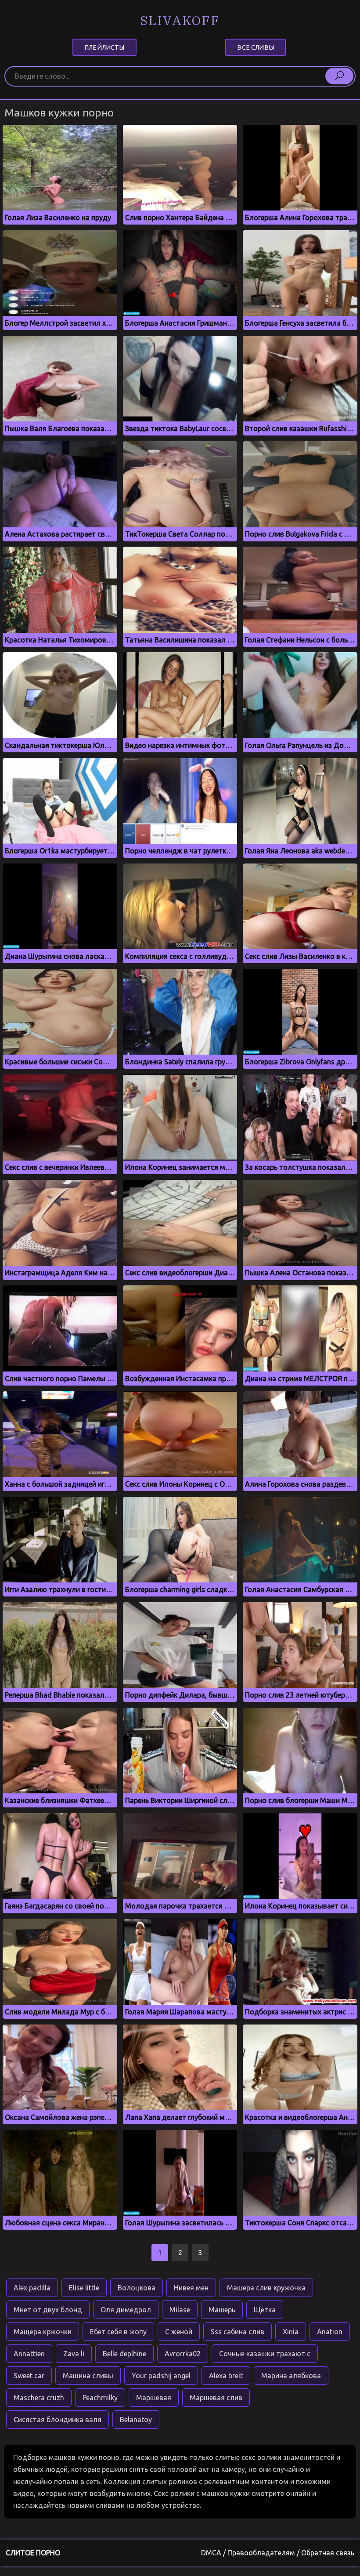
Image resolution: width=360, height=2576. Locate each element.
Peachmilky (100, 2398)
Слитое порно (33, 2553)
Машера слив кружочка (266, 2288)
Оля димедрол (126, 2310)
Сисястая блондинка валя (58, 2420)
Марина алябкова (291, 2376)
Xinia (291, 2332)
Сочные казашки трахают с (265, 2354)
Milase (180, 2310)
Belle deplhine (124, 2354)
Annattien (29, 2354)
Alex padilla (32, 2288)
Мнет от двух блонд (48, 2310)
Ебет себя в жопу (118, 2332)
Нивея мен (191, 2288)
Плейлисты (104, 47)
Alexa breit (226, 2376)
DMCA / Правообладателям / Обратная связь (278, 2553)
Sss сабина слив (238, 2332)
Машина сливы (88, 2376)
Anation (330, 2332)
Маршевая (154, 2398)
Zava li (74, 2354)
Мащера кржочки (43, 2332)
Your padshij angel (161, 2376)
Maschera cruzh (39, 2398)
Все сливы (255, 47)
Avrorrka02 (183, 2354)
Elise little (84, 2288)
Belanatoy (136, 2420)
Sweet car (29, 2376)
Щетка (265, 2310)
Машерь (222, 2310)
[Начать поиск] (339, 76)
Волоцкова (137, 2288)
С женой (179, 2332)
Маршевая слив (216, 2398)
